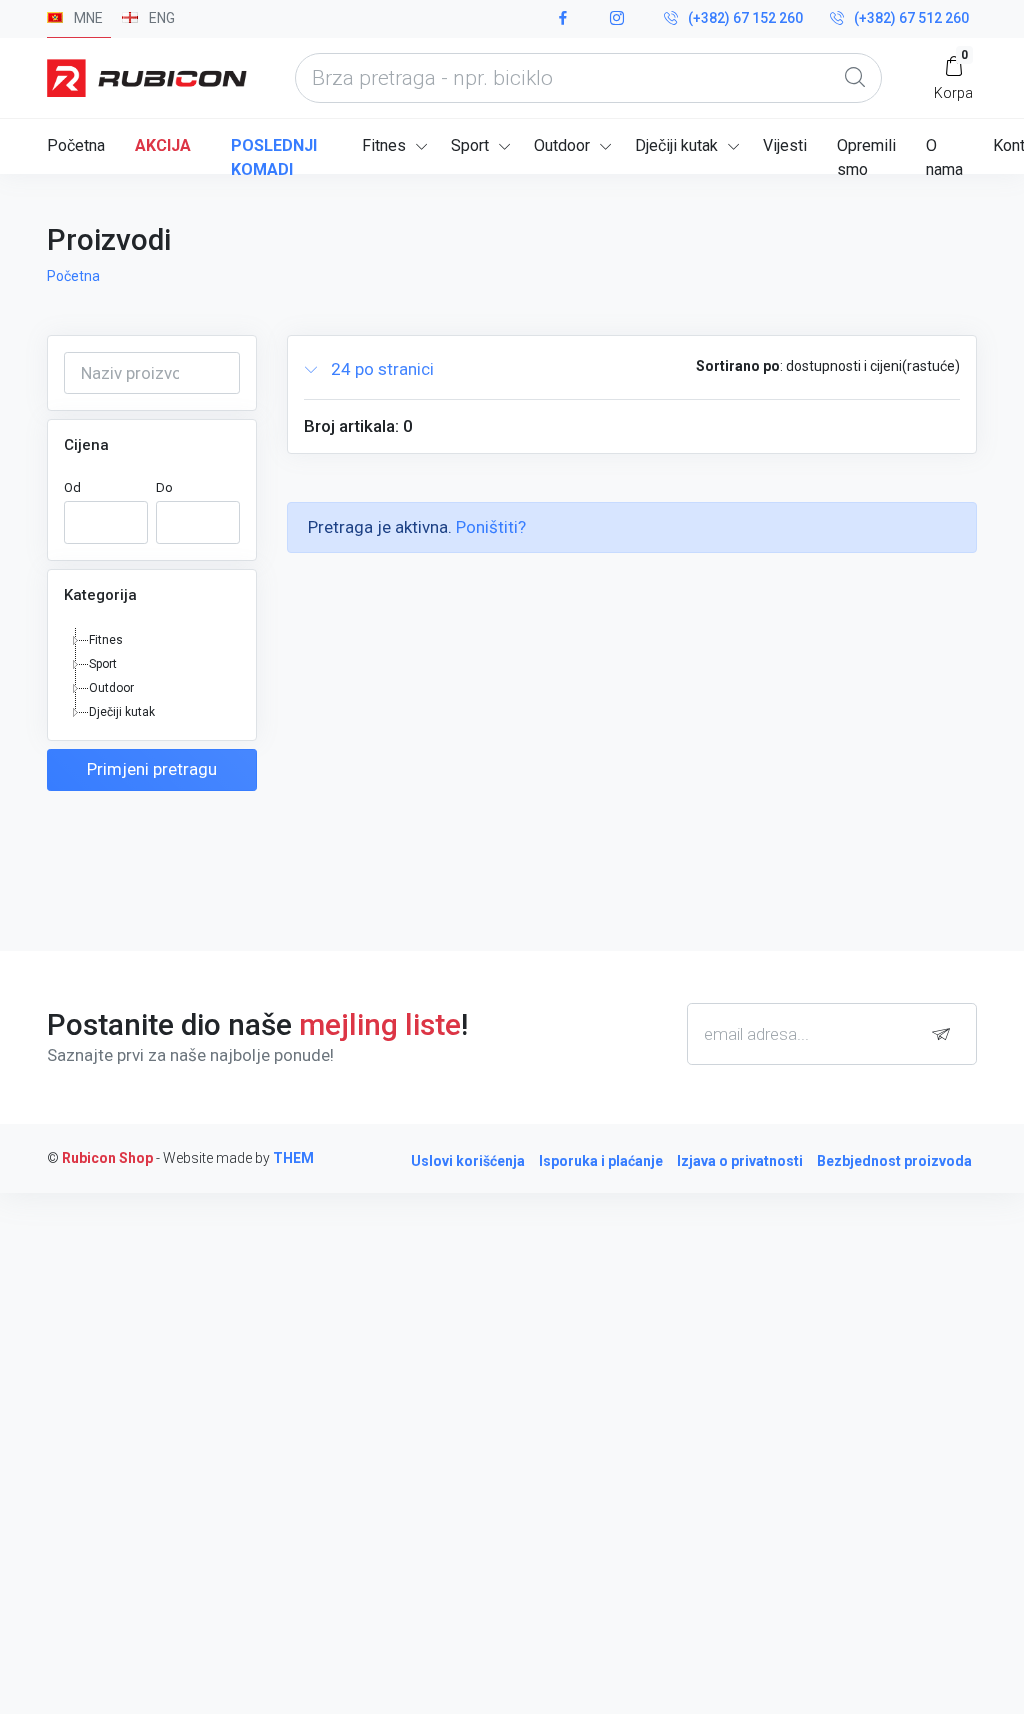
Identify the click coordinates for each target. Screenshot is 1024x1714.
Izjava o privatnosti (740, 1161)
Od (72, 487)
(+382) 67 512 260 (911, 18)
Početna (76, 145)
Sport (470, 145)
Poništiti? (491, 527)
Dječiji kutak (676, 145)
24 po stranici (380, 369)
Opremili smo (866, 155)
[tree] (152, 676)
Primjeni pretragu (152, 769)
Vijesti (785, 145)
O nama (944, 155)
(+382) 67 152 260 (745, 18)
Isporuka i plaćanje (601, 1161)
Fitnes (384, 145)
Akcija (163, 145)
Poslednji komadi (274, 155)
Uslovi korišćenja (468, 1161)
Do (164, 487)
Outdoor (562, 145)
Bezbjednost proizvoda (894, 1161)
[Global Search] (855, 78)
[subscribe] (946, 1034)
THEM (293, 1158)
